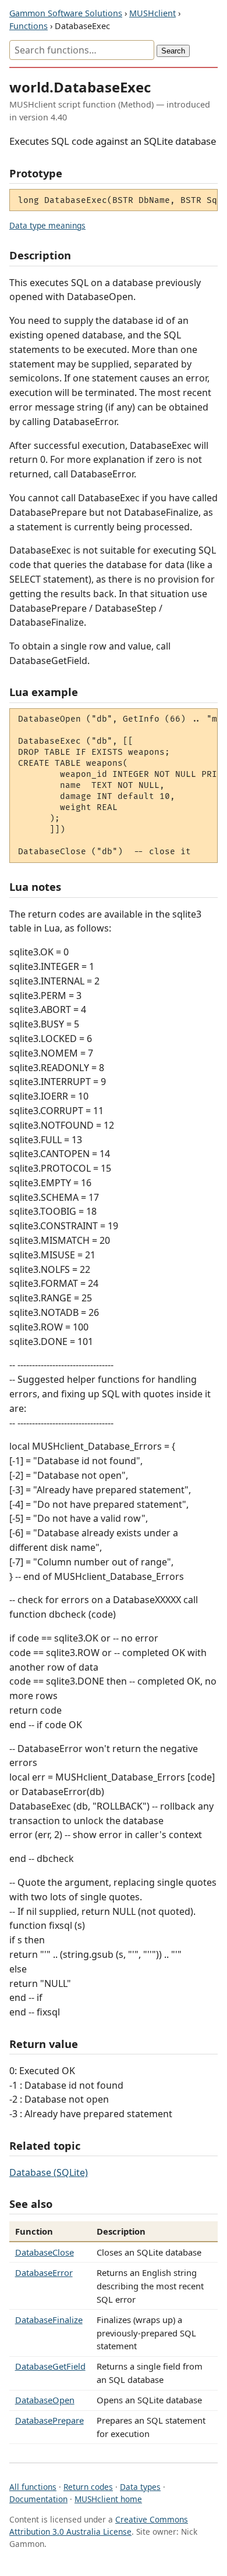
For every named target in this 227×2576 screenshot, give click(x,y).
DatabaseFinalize (49, 2320)
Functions (29, 26)
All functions (33, 2487)
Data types (140, 2487)
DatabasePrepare (49, 2420)
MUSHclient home (108, 2499)
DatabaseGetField (50, 2366)
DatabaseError (44, 2272)
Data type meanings (47, 225)
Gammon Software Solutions (66, 13)
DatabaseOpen (45, 2400)
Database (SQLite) (49, 2172)
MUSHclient (152, 13)
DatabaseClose (45, 2252)
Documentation (38, 2499)
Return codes (88, 2487)
